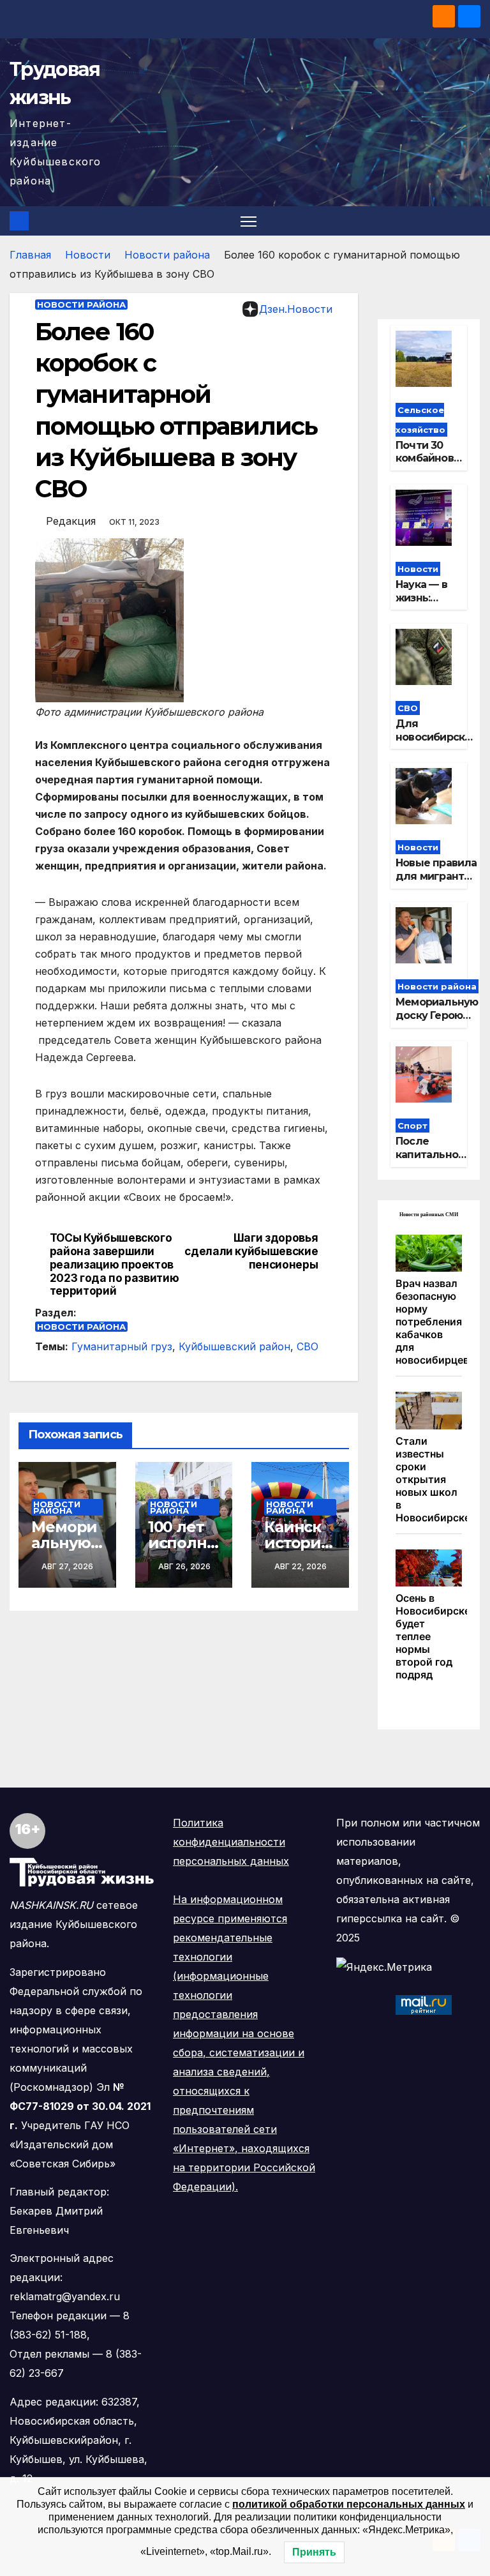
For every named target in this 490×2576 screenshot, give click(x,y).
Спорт (412, 1126)
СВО (308, 1346)
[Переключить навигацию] (249, 221)
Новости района (167, 255)
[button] (472, 221)
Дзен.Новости (296, 309)
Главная (30, 255)
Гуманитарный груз (122, 1346)
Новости (88, 255)
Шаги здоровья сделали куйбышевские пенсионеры (251, 1251)
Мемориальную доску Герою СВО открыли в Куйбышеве (437, 1022)
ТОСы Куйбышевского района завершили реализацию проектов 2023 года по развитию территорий (115, 1264)
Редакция (71, 521)
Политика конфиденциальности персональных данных (231, 1842)
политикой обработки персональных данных (349, 2504)
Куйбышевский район (234, 1346)
